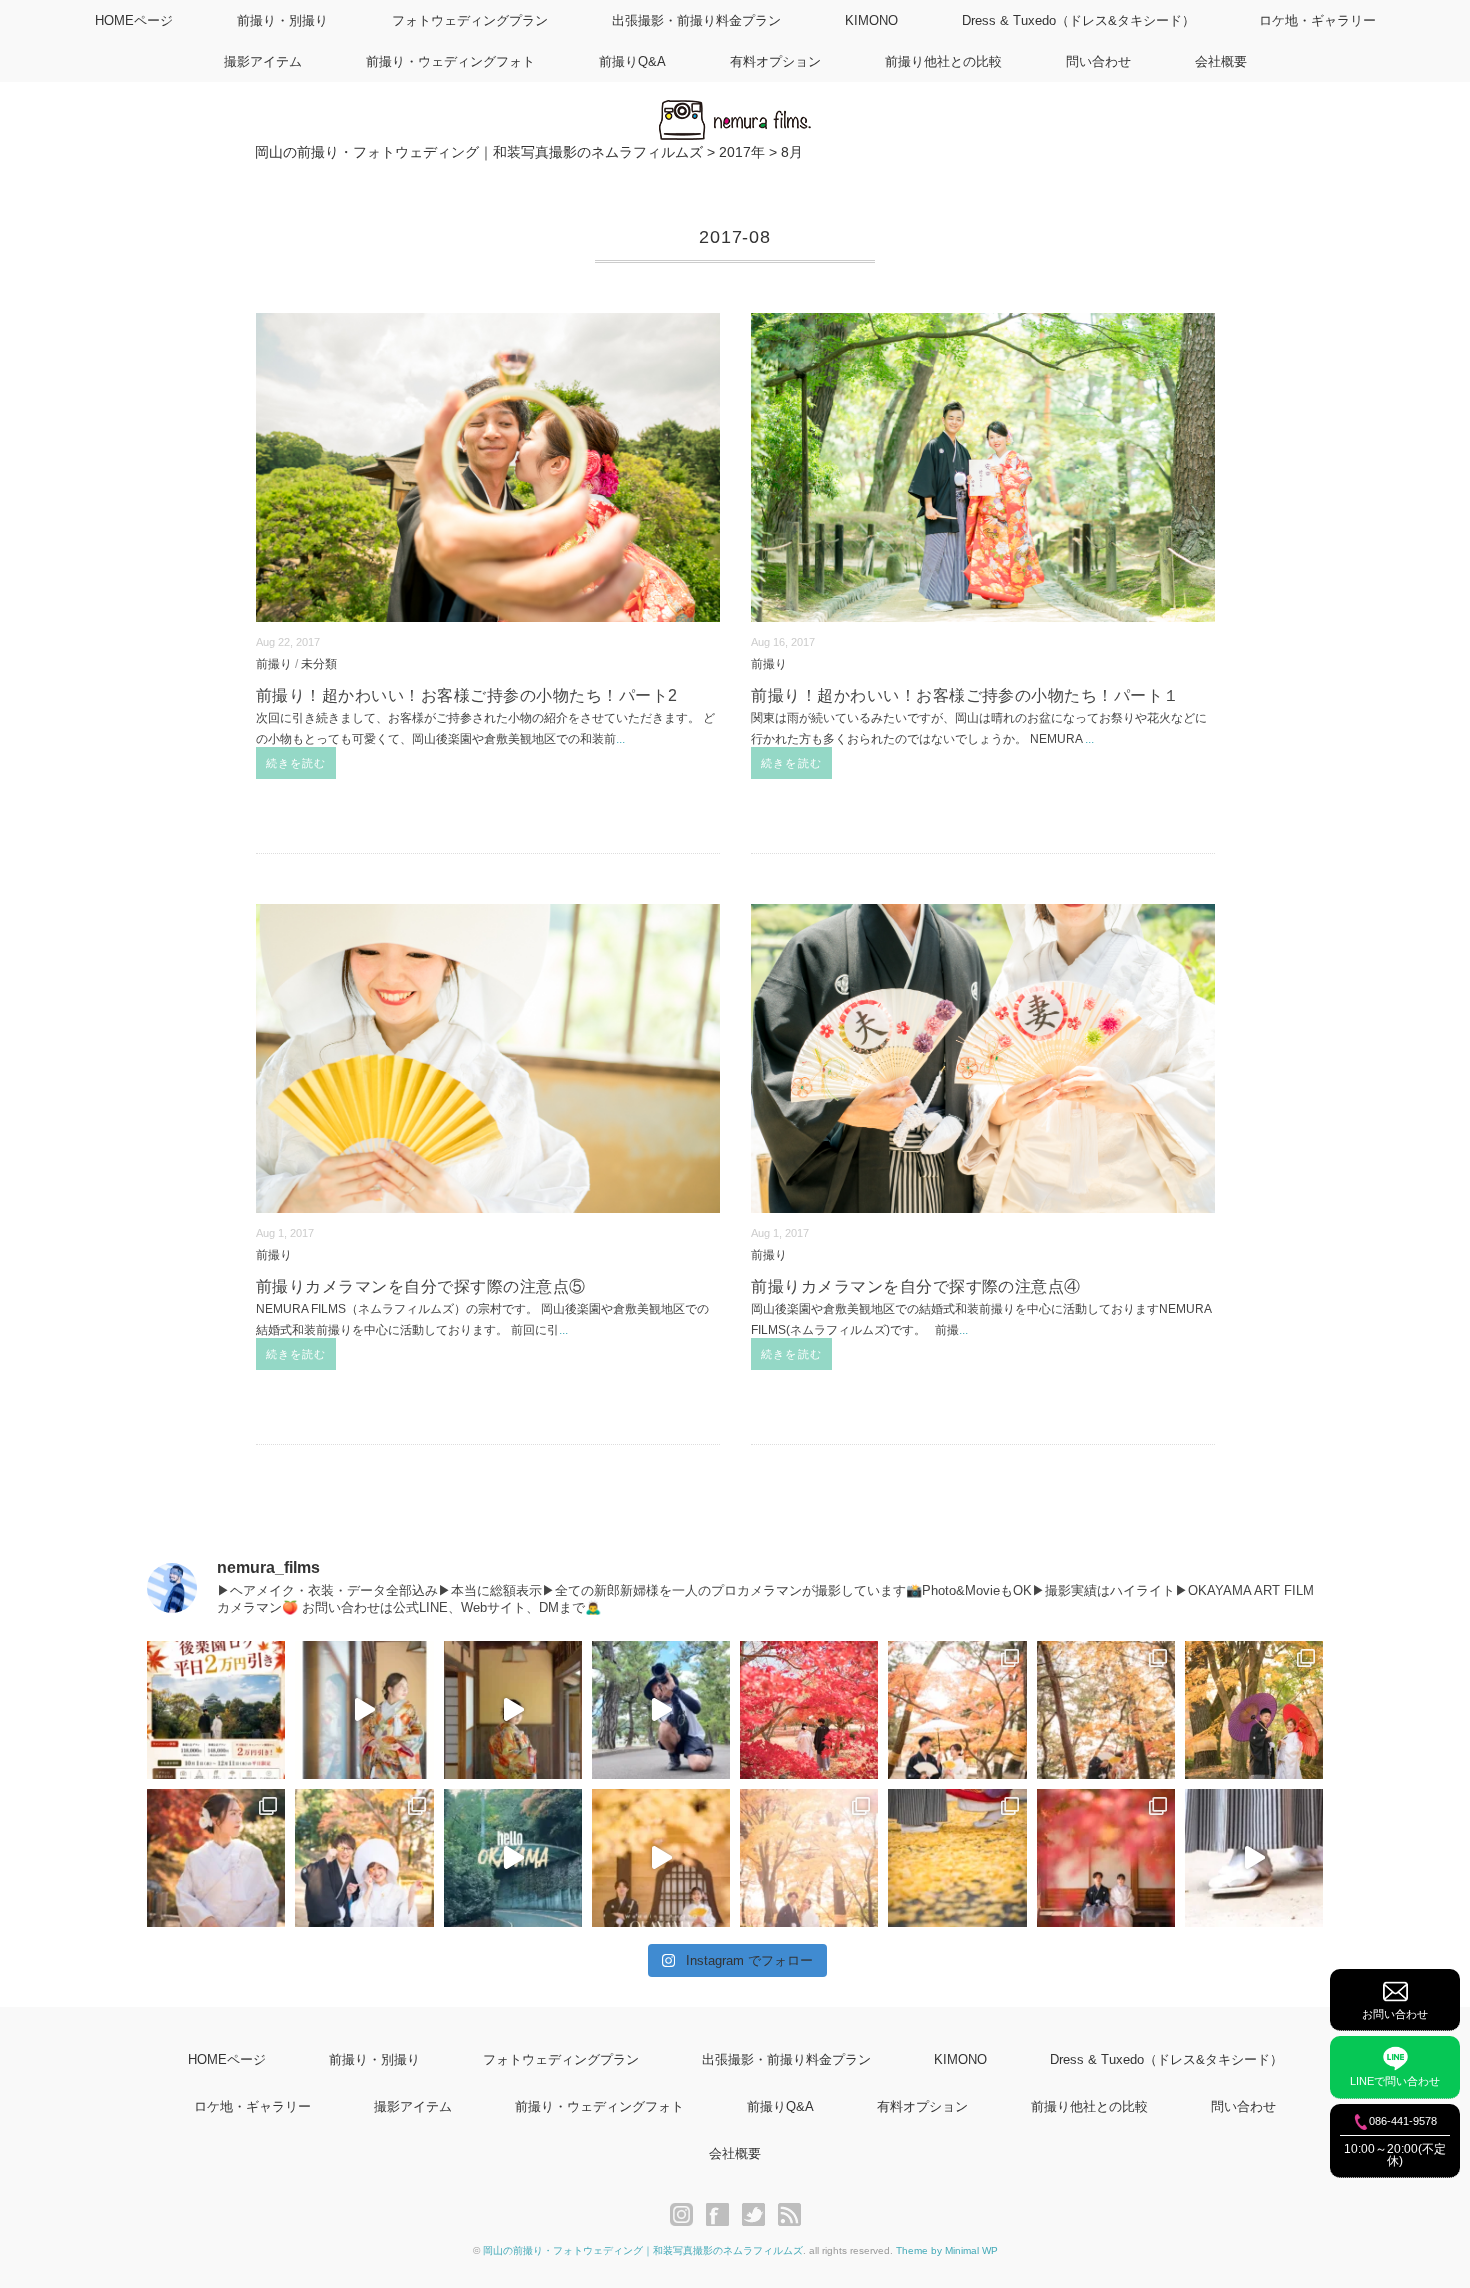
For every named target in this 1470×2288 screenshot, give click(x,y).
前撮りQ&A (632, 61)
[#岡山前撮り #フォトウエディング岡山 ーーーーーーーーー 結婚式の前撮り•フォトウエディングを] (364, 1710)
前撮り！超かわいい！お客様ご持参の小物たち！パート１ (965, 695)
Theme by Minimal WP (947, 2250)
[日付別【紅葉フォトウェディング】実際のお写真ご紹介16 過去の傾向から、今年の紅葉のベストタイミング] (1106, 1710)
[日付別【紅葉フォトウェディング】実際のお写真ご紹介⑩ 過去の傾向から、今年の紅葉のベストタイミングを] (1106, 1858)
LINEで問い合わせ (1395, 2081)
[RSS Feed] (789, 2215)
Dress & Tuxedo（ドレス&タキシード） (1078, 20)
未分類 (319, 663)
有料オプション (775, 61)
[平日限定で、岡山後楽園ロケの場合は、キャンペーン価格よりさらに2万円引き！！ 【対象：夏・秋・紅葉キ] (216, 1710)
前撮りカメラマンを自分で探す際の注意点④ (916, 1286)
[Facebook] (722, 2215)
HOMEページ (134, 20)
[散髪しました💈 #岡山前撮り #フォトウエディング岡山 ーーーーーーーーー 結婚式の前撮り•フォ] (661, 1710)
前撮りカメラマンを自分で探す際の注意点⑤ (421, 1286)
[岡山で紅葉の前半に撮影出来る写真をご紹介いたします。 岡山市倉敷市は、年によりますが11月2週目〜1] (661, 1858)
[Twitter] (758, 2215)
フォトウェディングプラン (470, 20)
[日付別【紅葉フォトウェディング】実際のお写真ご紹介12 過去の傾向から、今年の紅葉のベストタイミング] (809, 1858)
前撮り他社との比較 (943, 61)
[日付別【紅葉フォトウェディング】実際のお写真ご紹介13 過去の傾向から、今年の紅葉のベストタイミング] (364, 1858)
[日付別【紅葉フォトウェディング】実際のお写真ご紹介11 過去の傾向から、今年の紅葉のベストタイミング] (957, 1858)
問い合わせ (1098, 61)
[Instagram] (686, 2215)
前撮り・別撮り (282, 20)
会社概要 (1221, 61)
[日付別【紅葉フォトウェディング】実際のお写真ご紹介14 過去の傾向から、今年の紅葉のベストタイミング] (216, 1858)
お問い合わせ (1395, 2014)
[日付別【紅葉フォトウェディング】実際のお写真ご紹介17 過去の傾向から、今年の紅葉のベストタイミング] (957, 1710)
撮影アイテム (263, 61)
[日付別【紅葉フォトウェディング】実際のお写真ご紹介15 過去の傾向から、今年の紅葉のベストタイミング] (1254, 1710)
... (620, 739)
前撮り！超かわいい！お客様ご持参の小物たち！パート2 (466, 695)
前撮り (274, 663)
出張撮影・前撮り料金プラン (696, 20)
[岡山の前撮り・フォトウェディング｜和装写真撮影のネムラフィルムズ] (735, 112)
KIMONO (871, 20)
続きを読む (296, 763)
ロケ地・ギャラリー (1317, 20)
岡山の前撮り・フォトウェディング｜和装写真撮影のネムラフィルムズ (643, 2250)
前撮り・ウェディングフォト (450, 61)
